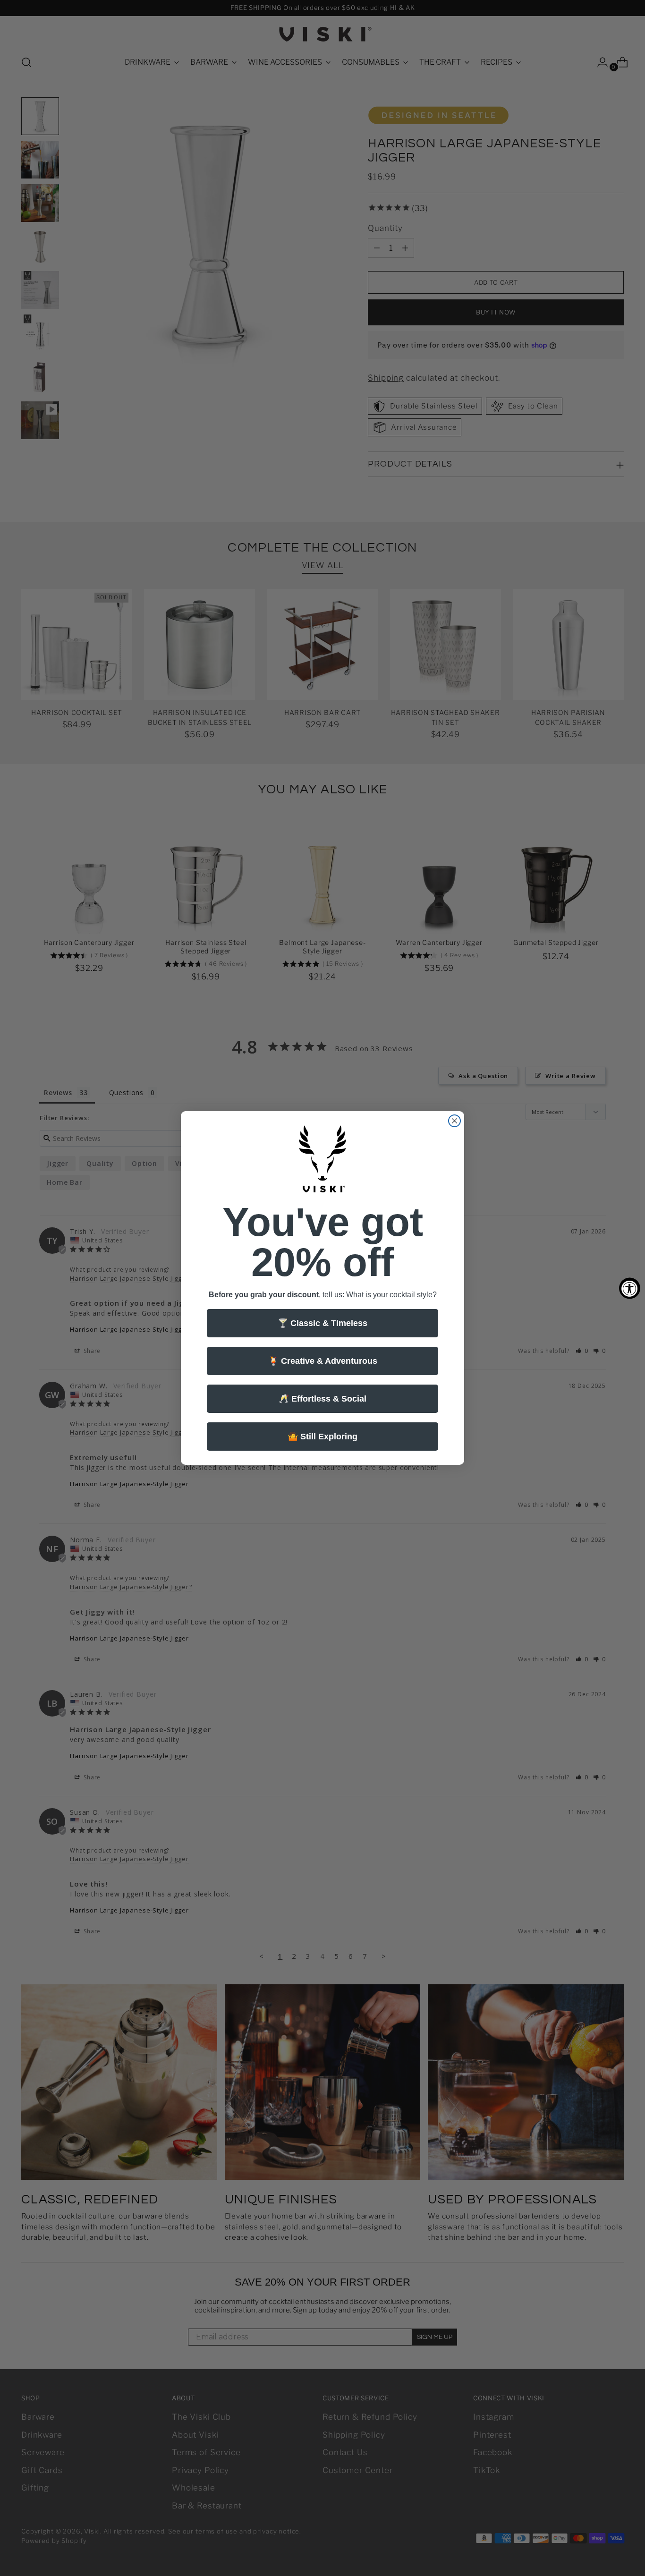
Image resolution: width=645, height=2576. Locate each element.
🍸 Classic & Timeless (322, 1323)
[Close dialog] (454, 1121)
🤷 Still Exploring (322, 1437)
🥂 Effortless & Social (322, 1399)
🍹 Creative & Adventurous (323, 1361)
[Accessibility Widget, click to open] (630, 1288)
